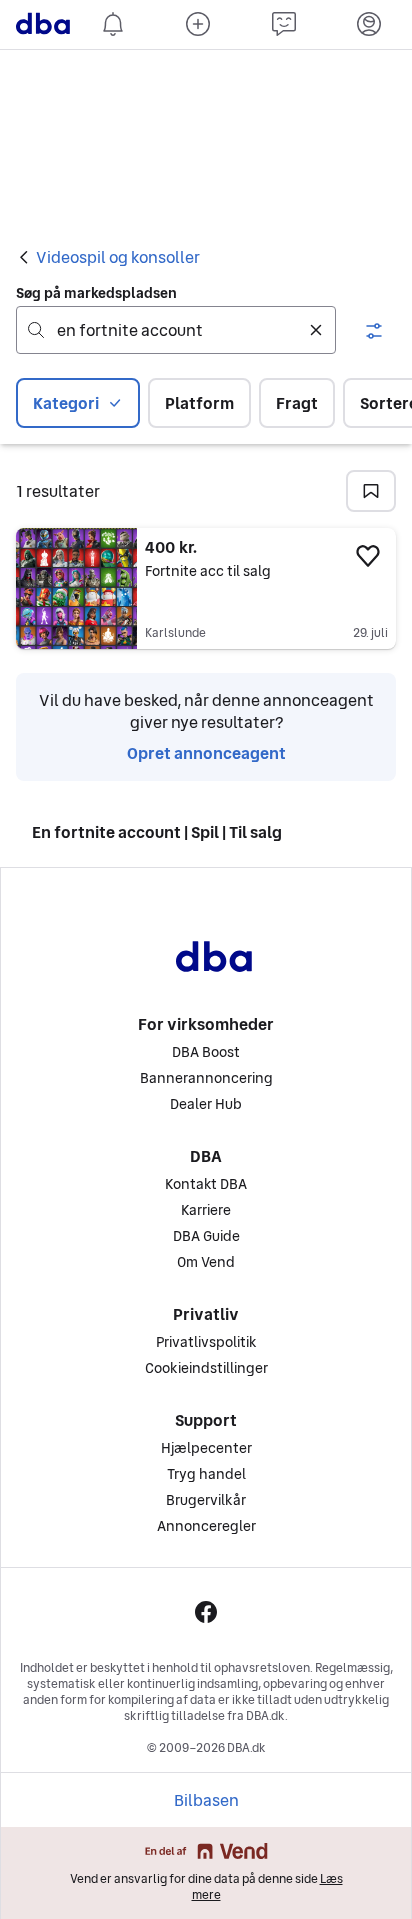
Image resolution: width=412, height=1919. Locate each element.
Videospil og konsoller (118, 257)
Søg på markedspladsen (96, 293)
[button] (374, 331)
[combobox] (176, 330)
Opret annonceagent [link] (206, 753)
